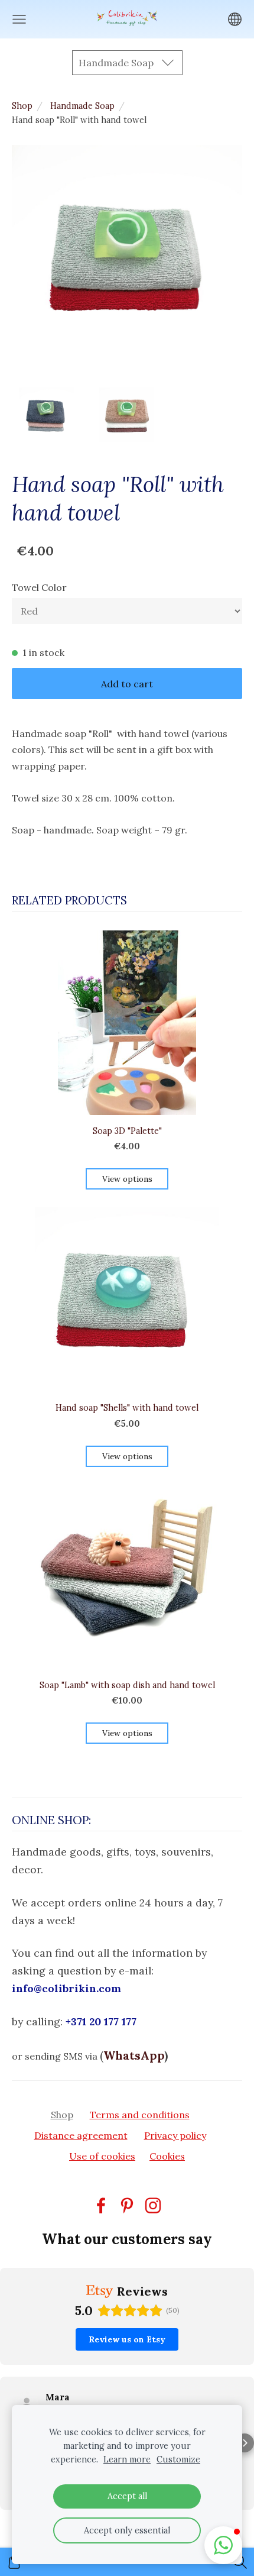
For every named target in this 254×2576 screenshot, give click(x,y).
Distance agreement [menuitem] (81, 2135)
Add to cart (127, 684)
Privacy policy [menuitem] (175, 2135)
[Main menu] (19, 19)
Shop (22, 106)
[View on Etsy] (27, 2403)
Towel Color (39, 587)
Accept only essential (127, 2530)
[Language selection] (235, 19)
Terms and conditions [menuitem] (140, 2115)
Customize (178, 2459)
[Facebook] (101, 2205)
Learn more (127, 2459)
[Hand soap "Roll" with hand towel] (46, 415)
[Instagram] (153, 2205)
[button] (9, 2443)
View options (127, 1179)
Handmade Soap (82, 106)
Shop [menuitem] (62, 2115)
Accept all (127, 2496)
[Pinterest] (127, 2205)
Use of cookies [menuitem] (102, 2156)
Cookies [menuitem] (167, 2156)
